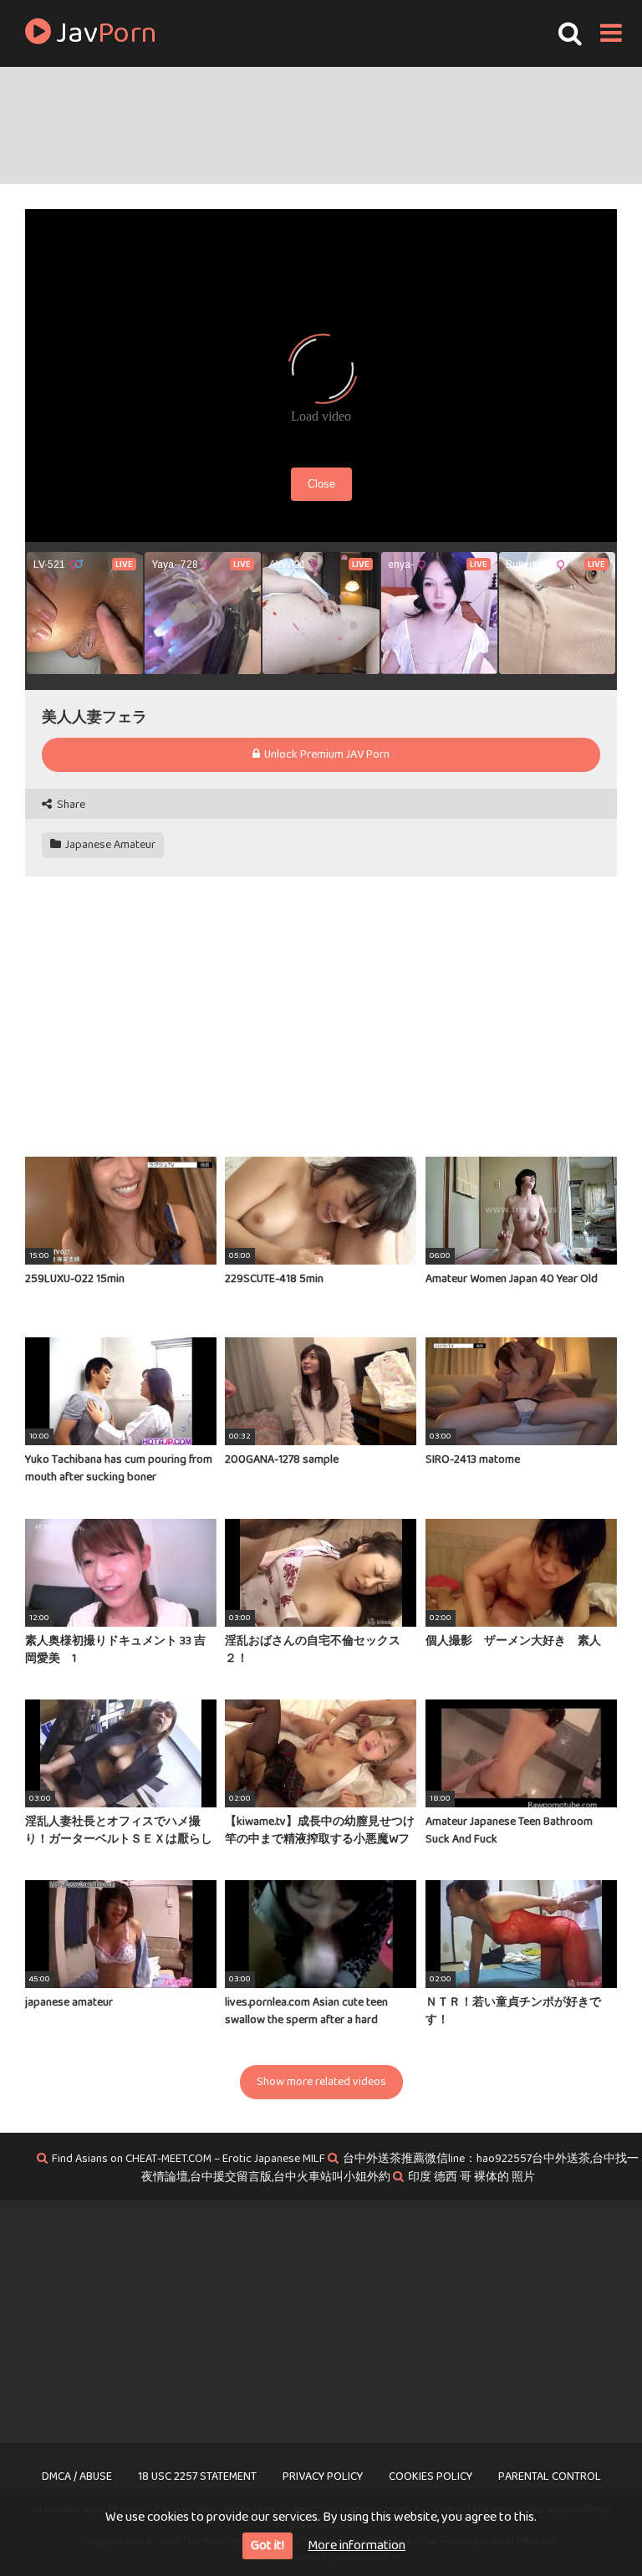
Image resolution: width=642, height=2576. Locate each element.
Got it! (267, 2545)
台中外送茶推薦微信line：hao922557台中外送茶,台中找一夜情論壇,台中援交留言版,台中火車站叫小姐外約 (390, 2168)
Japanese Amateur (109, 845)
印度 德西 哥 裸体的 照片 (471, 2177)
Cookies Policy (431, 2476)
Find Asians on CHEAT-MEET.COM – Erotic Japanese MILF (189, 2159)
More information (357, 2545)
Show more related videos (321, 2082)
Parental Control (550, 2476)
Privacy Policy (323, 2476)
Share (70, 805)
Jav (104, 33)
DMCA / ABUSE (77, 2476)
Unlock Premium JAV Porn (326, 754)
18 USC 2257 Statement (197, 2476)
